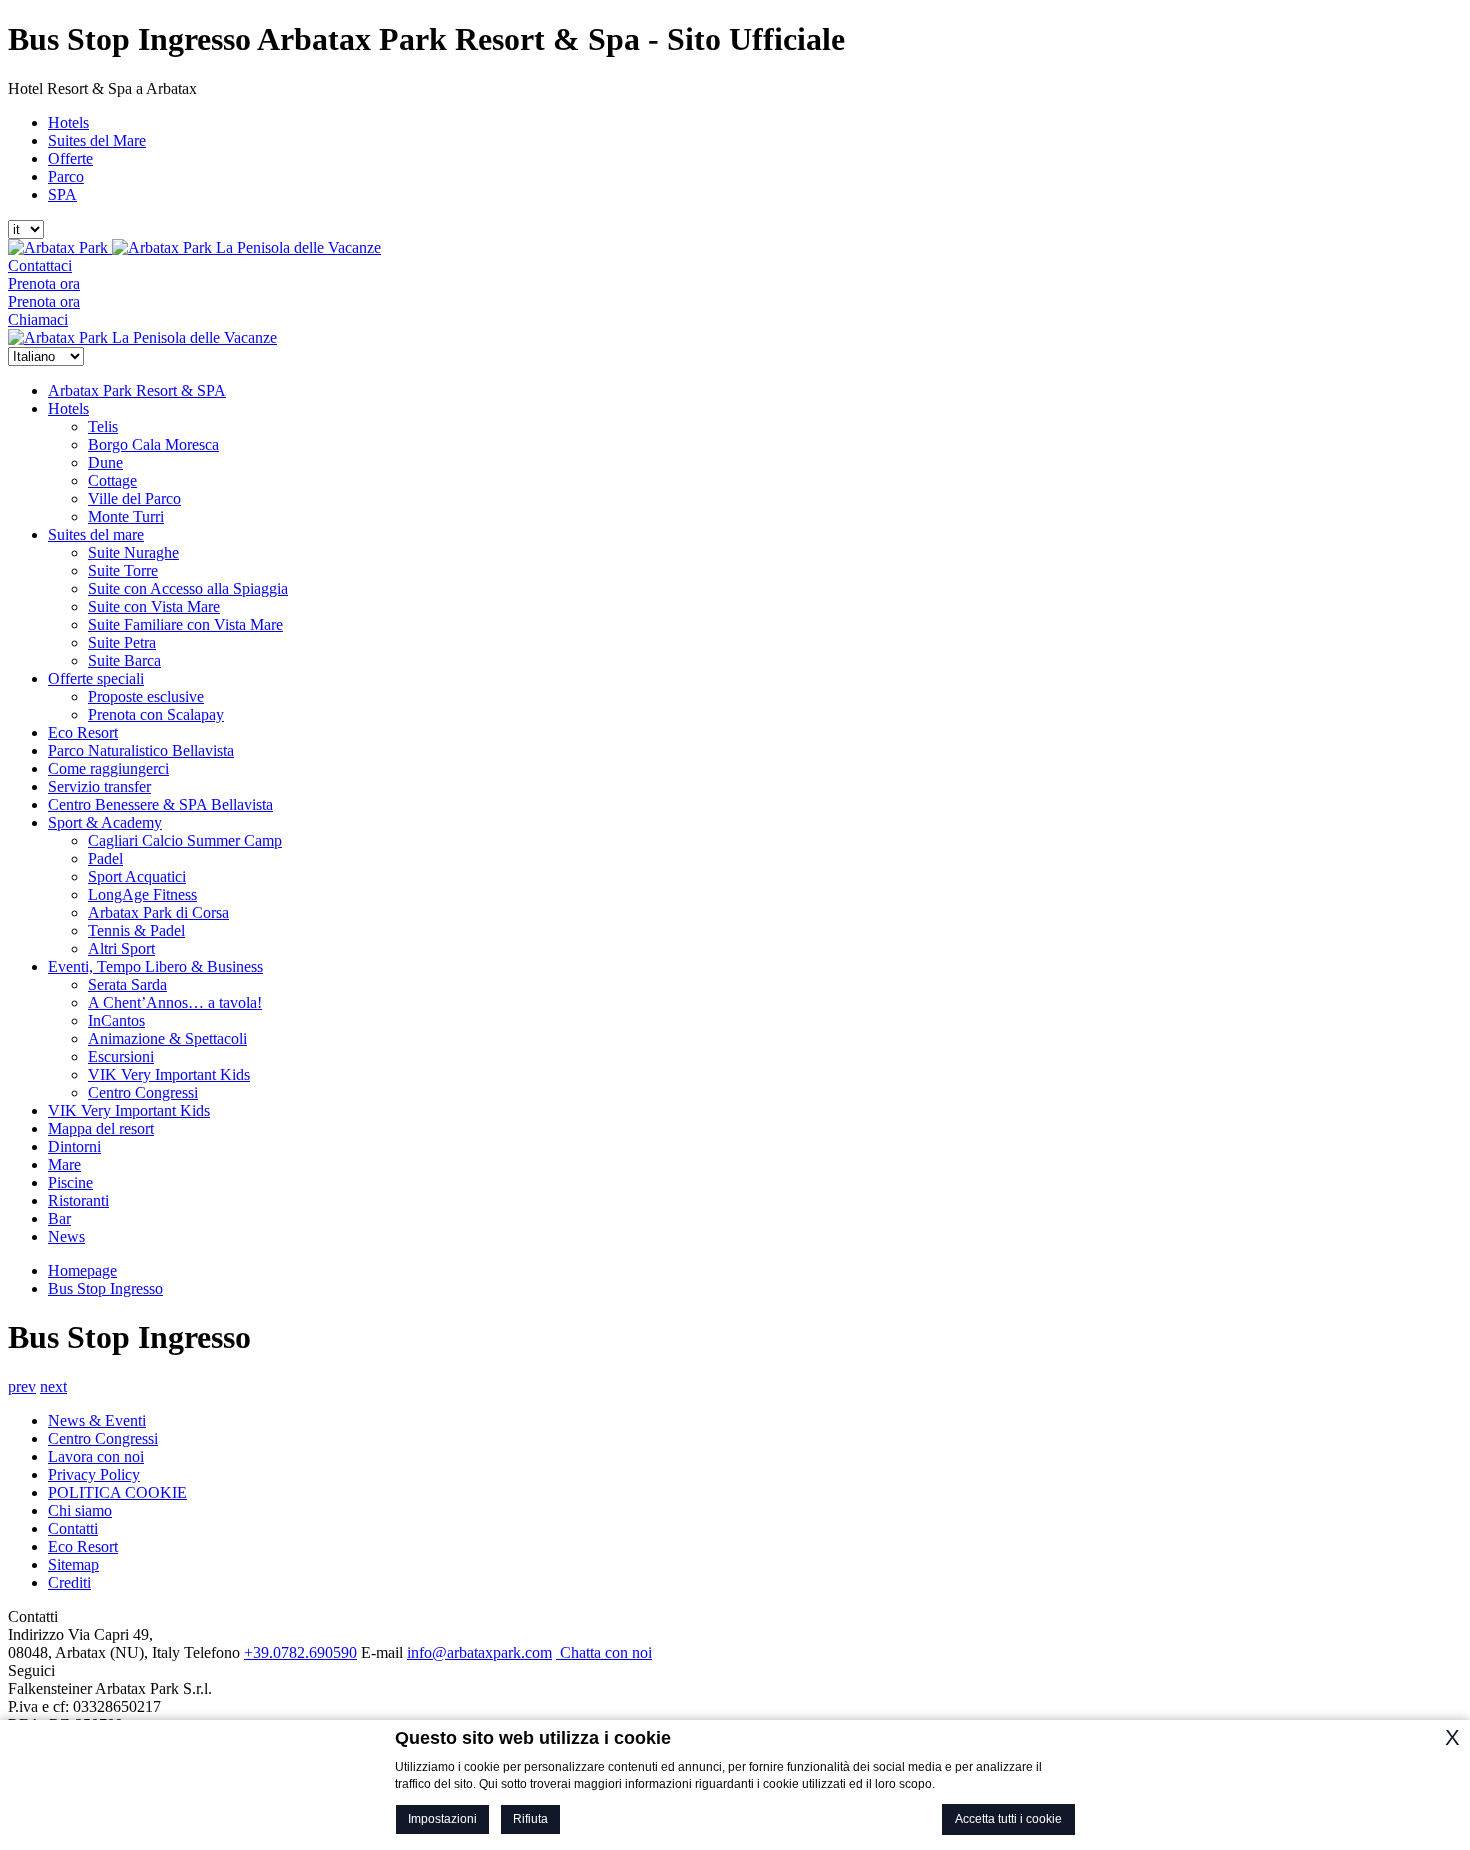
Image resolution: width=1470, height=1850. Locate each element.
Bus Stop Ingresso (105, 1288)
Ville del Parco (134, 498)
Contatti (73, 1528)
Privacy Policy (94, 1474)
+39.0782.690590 (300, 1652)
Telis (103, 426)
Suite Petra (122, 642)
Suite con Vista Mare (154, 606)
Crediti (69, 1582)
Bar (59, 1218)
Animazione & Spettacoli (167, 1038)
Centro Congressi (143, 1092)
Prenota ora (44, 283)
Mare (64, 1164)
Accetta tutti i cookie (1008, 1819)
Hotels (68, 122)
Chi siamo (80, 1510)
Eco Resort (83, 732)
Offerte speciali (96, 678)
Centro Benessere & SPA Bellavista (160, 804)
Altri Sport (121, 948)
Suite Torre (123, 570)
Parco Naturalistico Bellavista (141, 750)
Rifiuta (530, 1819)
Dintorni (74, 1146)
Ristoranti (78, 1200)
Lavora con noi (96, 1456)
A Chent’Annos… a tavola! (175, 1002)
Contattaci (40, 265)
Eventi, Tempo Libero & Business (155, 966)
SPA (62, 194)
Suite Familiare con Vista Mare (185, 624)
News (66, 1236)
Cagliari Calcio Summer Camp (185, 840)
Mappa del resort (101, 1128)
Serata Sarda (127, 984)
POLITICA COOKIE (117, 1492)
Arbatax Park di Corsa (158, 912)
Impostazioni (442, 1819)
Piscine (70, 1182)
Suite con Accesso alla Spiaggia (188, 588)
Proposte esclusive (146, 696)
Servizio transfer (99, 786)
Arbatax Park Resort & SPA (137, 390)
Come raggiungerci (108, 768)
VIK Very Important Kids (169, 1074)
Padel (105, 858)
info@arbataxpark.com (479, 1652)
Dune (105, 462)
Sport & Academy (105, 822)
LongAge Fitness (142, 894)
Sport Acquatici (137, 876)
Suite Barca (124, 660)
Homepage (82, 1270)
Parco (66, 176)
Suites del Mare (97, 140)
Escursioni (121, 1056)
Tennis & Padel (136, 930)
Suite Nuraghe (133, 552)
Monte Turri (126, 516)
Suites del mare (96, 534)
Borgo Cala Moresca (153, 444)
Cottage (112, 480)
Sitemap (73, 1564)
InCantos (116, 1020)
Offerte (70, 158)
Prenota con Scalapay (156, 714)
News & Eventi (97, 1420)
